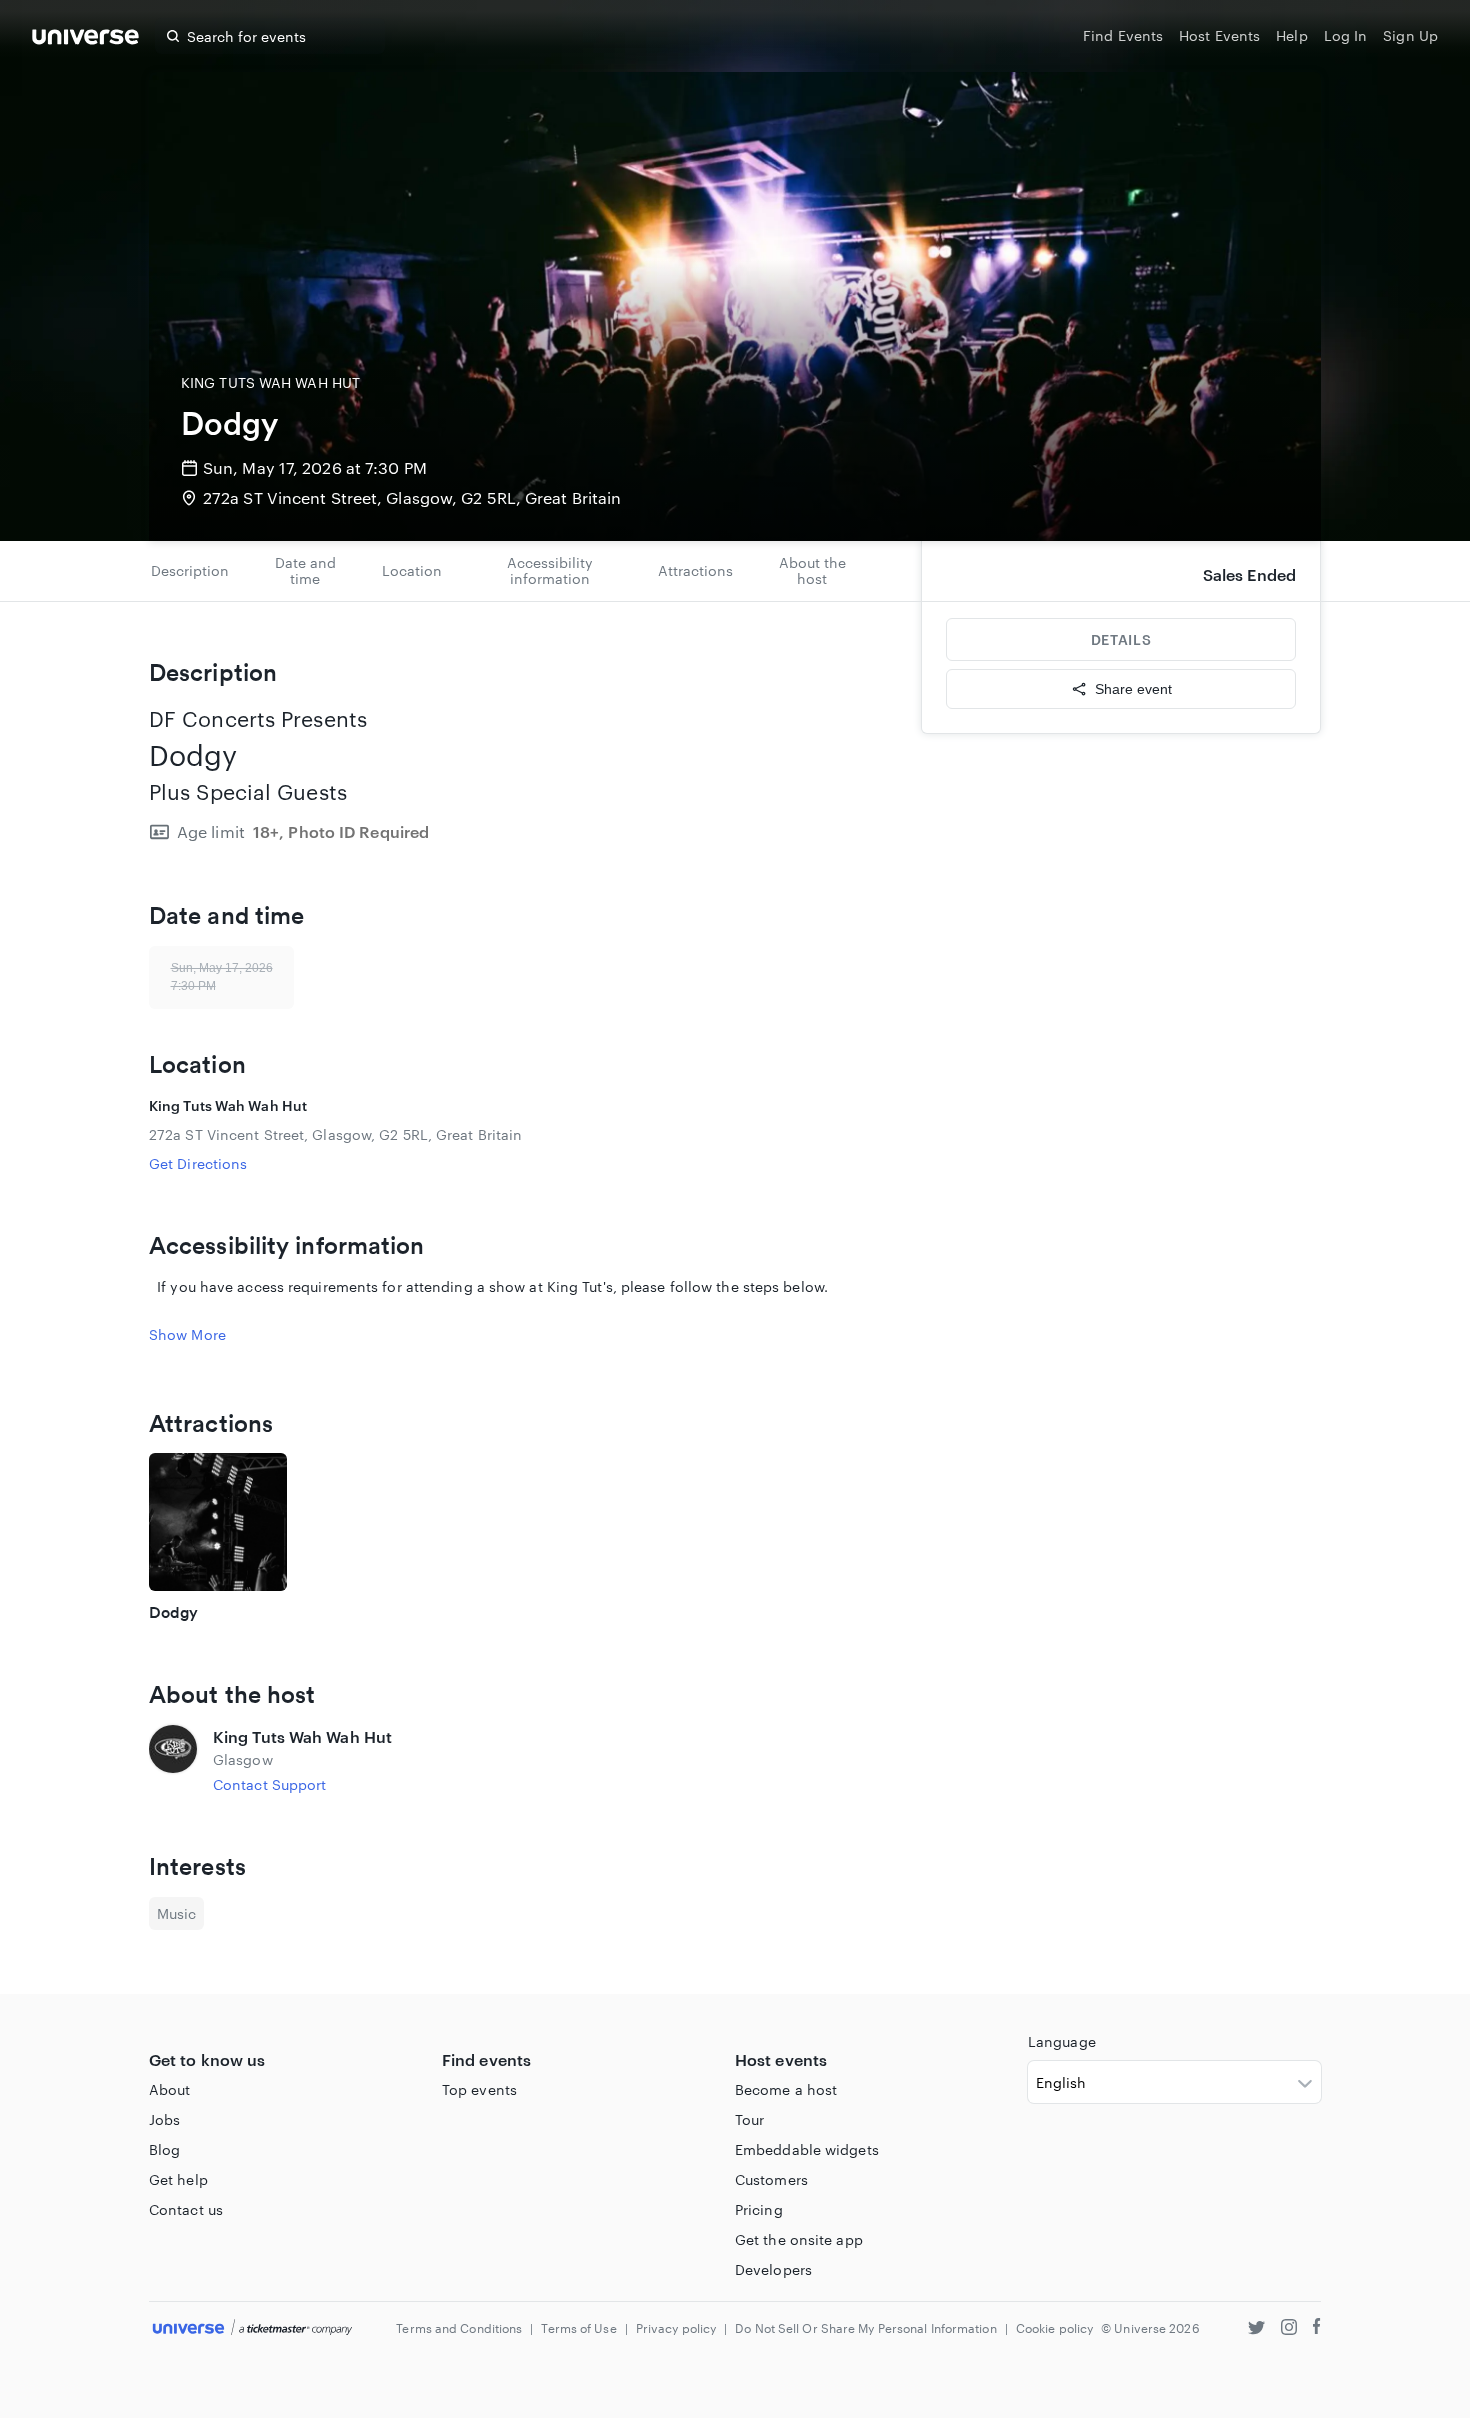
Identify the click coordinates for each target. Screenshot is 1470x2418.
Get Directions (198, 1163)
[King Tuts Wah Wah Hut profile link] (173, 1760)
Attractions (695, 570)
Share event (1133, 689)
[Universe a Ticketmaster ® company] (252, 2328)
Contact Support (270, 1784)
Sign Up (1410, 35)
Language (1062, 2041)
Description (190, 570)
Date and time (305, 570)
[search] (173, 36)
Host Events (1219, 35)
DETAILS (1121, 639)
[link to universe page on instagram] (1289, 2329)
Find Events (1123, 35)
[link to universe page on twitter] (1256, 2329)
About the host (812, 570)
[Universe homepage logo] (85, 39)
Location (412, 570)
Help (1291, 35)
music (176, 1913)
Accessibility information (550, 570)
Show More (187, 1334)
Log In (1346, 35)
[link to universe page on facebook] (1317, 2329)
